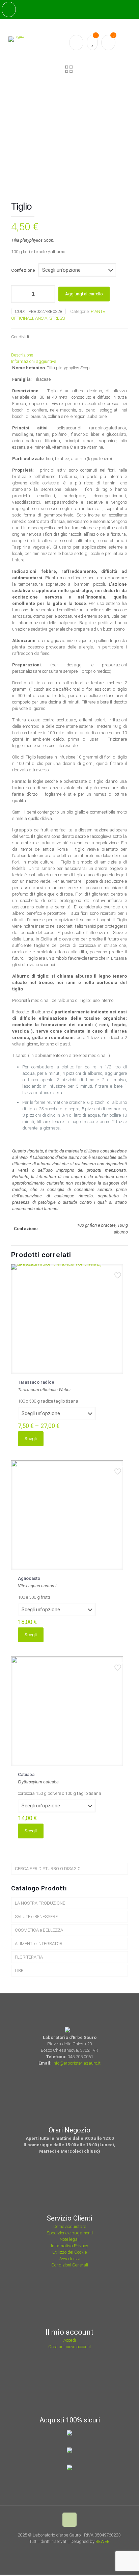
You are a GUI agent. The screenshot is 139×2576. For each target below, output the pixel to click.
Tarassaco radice (36, 1382)
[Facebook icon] (67, 2551)
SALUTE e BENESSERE (36, 1917)
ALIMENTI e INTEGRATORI (39, 1944)
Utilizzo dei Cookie (69, 2252)
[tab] (69, 355)
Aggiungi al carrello (84, 294)
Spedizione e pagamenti (70, 2233)
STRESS (57, 318)
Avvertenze (70, 2259)
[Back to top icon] (69, 2520)
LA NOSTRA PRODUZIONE (40, 1903)
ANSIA (41, 318)
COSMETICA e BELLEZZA (39, 1930)
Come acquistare (70, 2226)
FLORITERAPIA (29, 1957)
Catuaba (26, 1774)
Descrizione (22, 355)
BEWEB (103, 2541)
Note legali (70, 2239)
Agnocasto (29, 1578)
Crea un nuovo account (70, 2347)
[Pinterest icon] (76, 2551)
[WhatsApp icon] (58, 2551)
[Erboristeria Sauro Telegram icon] (83, 2551)
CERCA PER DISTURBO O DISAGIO (48, 1869)
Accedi (70, 2340)
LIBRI (20, 1971)
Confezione (23, 270)
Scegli (31, 1439)
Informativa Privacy (69, 2246)
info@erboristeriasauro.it (77, 2063)
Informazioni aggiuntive (34, 361)
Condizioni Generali (70, 2265)
